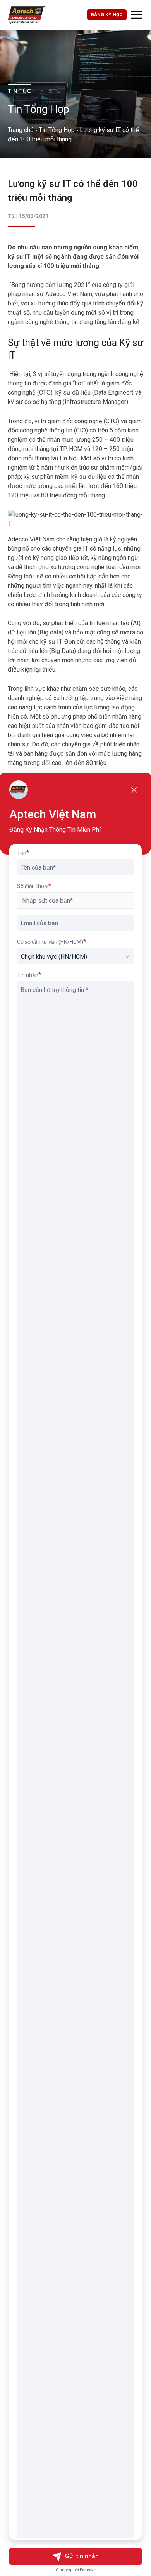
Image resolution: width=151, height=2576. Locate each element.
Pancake (88, 2570)
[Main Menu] (136, 15)
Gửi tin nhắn (82, 2556)
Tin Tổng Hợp (57, 130)
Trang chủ (21, 130)
